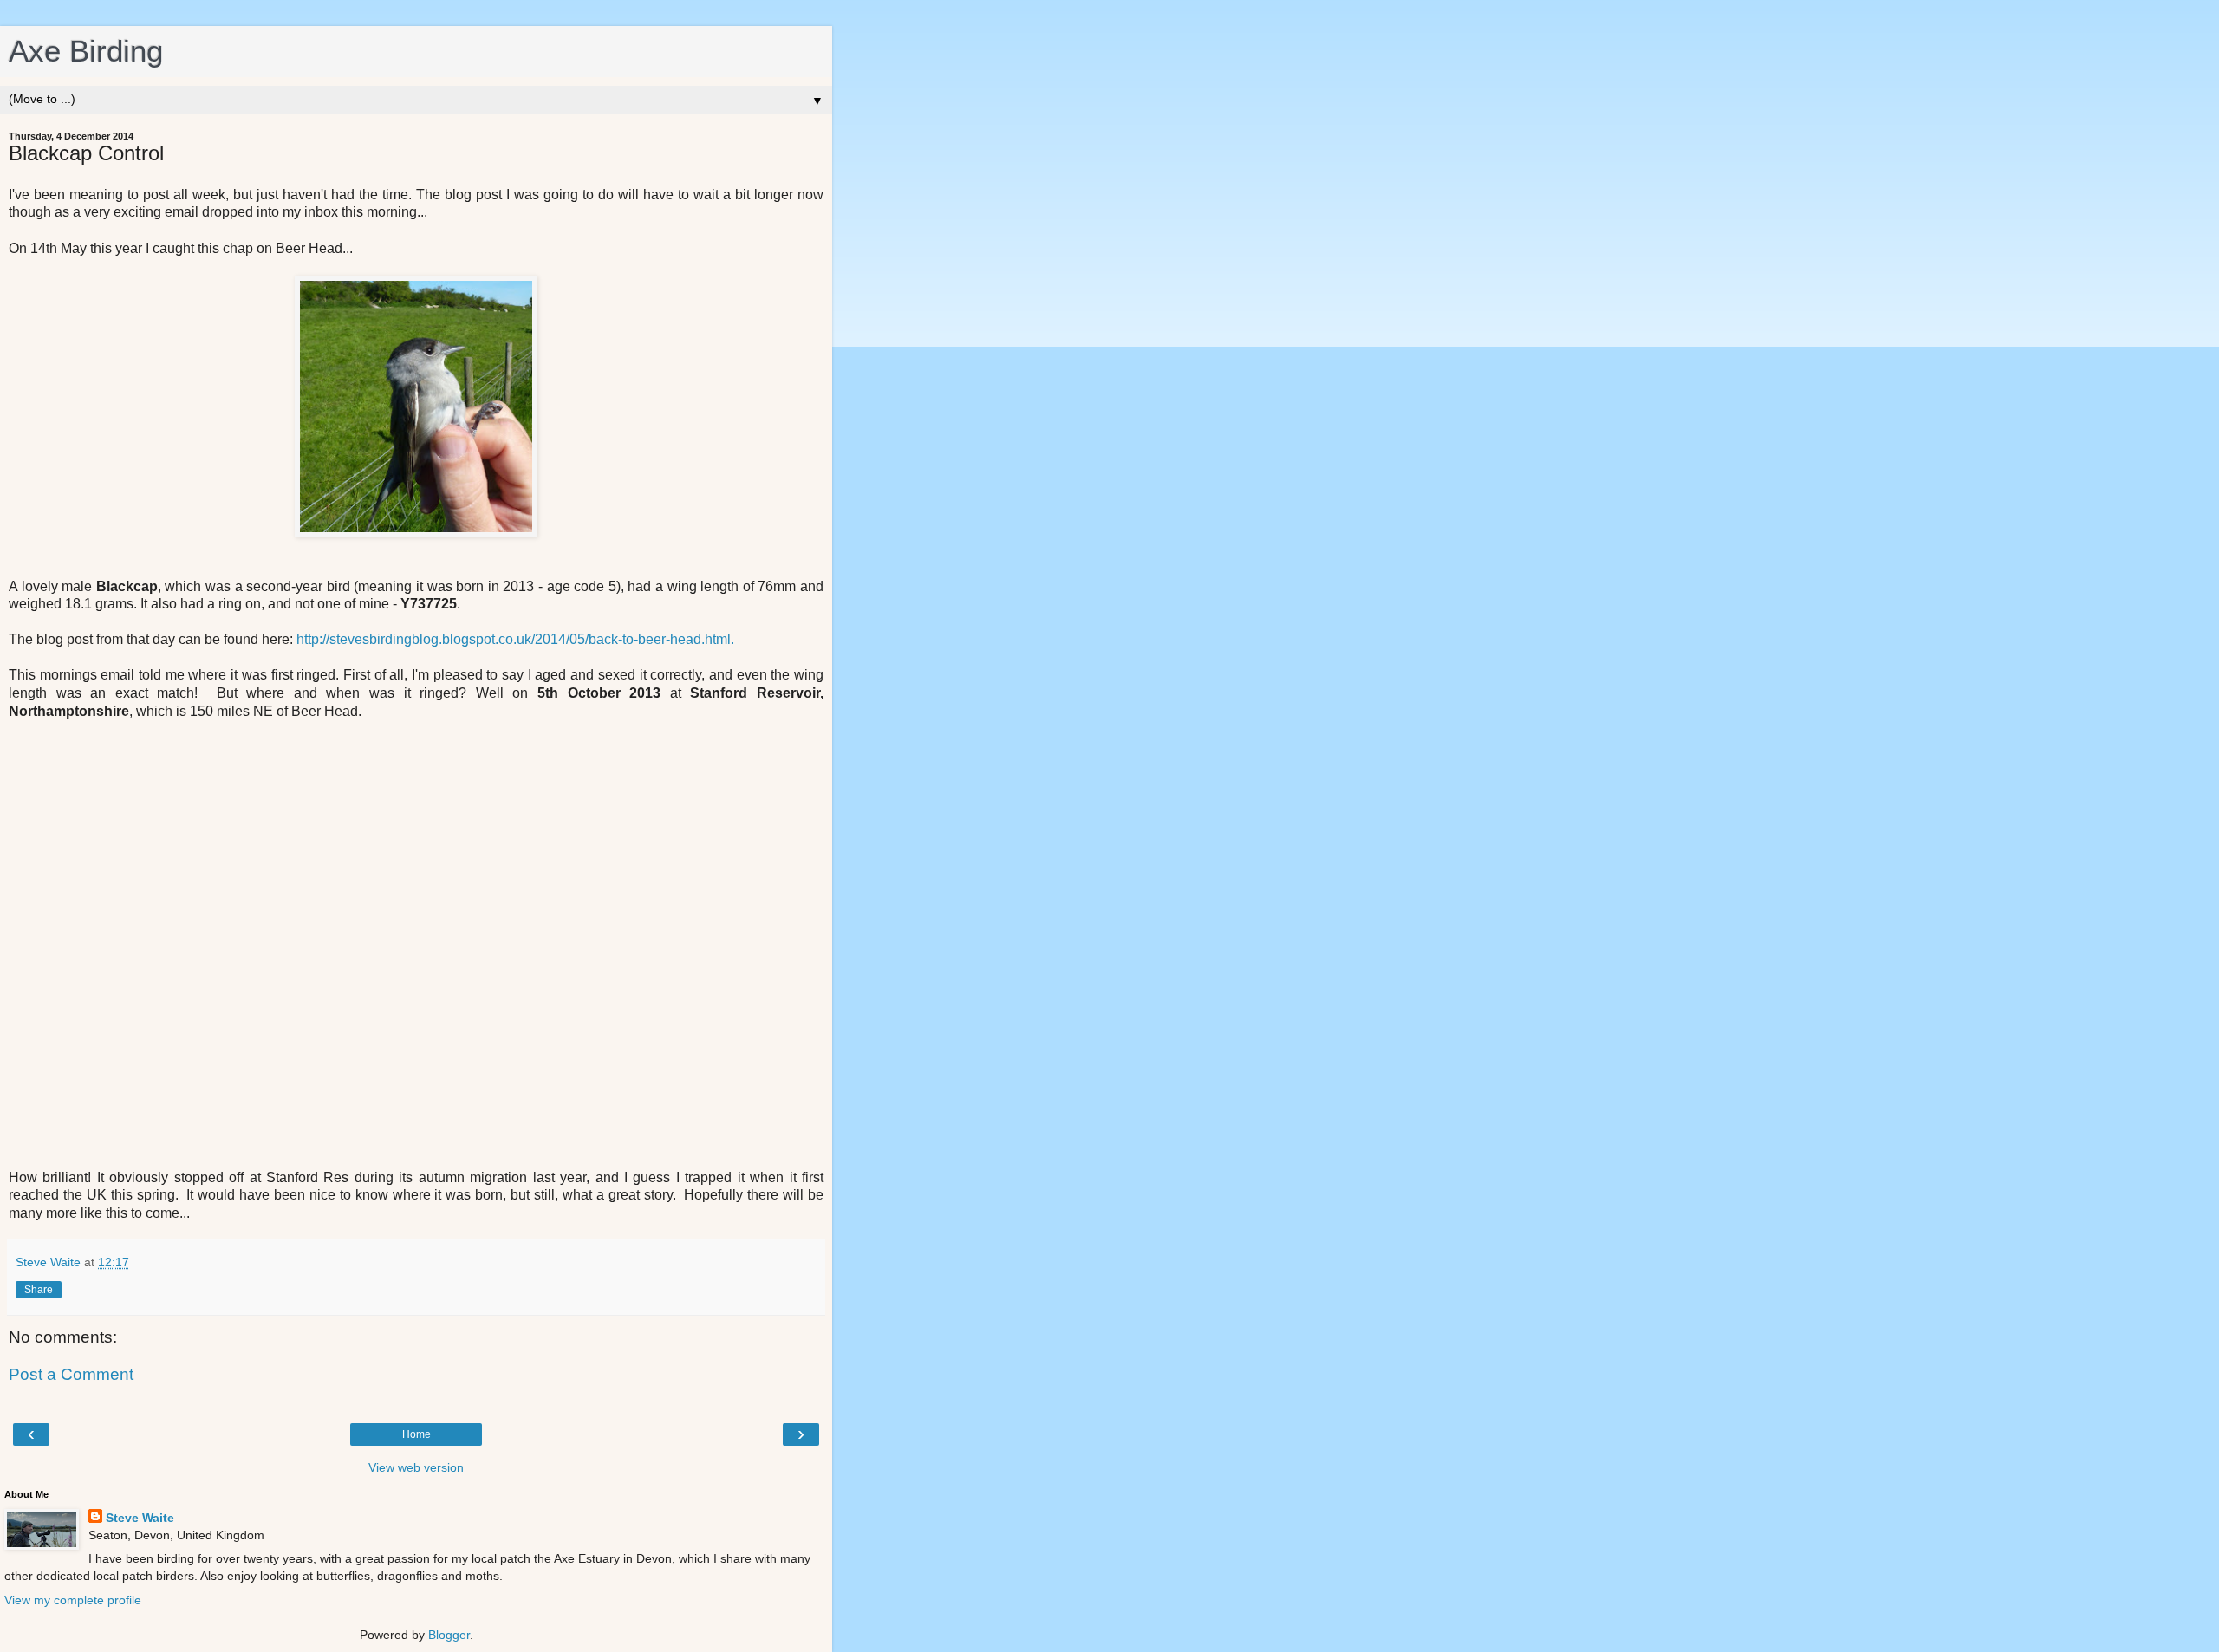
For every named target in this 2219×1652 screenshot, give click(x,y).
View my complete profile (73, 1600)
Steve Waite (140, 1518)
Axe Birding (86, 51)
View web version (416, 1467)
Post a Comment (71, 1374)
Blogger (449, 1635)
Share (39, 1290)
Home (416, 1434)
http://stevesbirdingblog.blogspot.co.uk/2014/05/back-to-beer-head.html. (515, 639)
